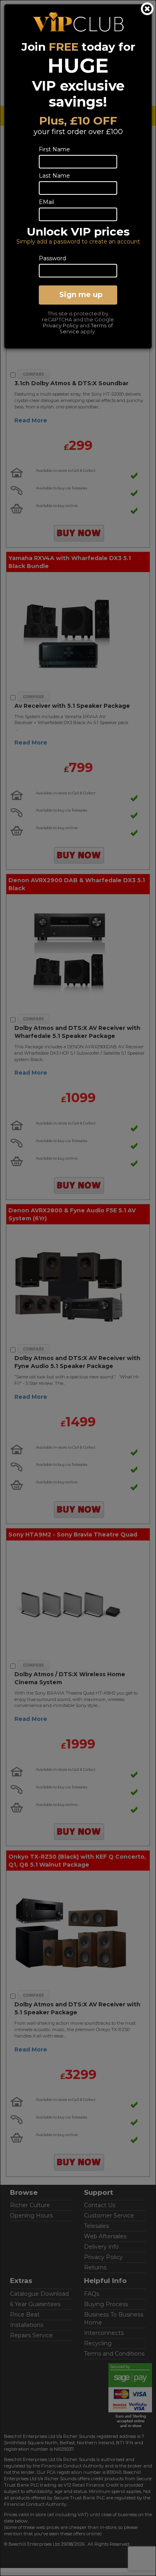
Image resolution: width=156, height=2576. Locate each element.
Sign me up (81, 295)
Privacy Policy (61, 326)
